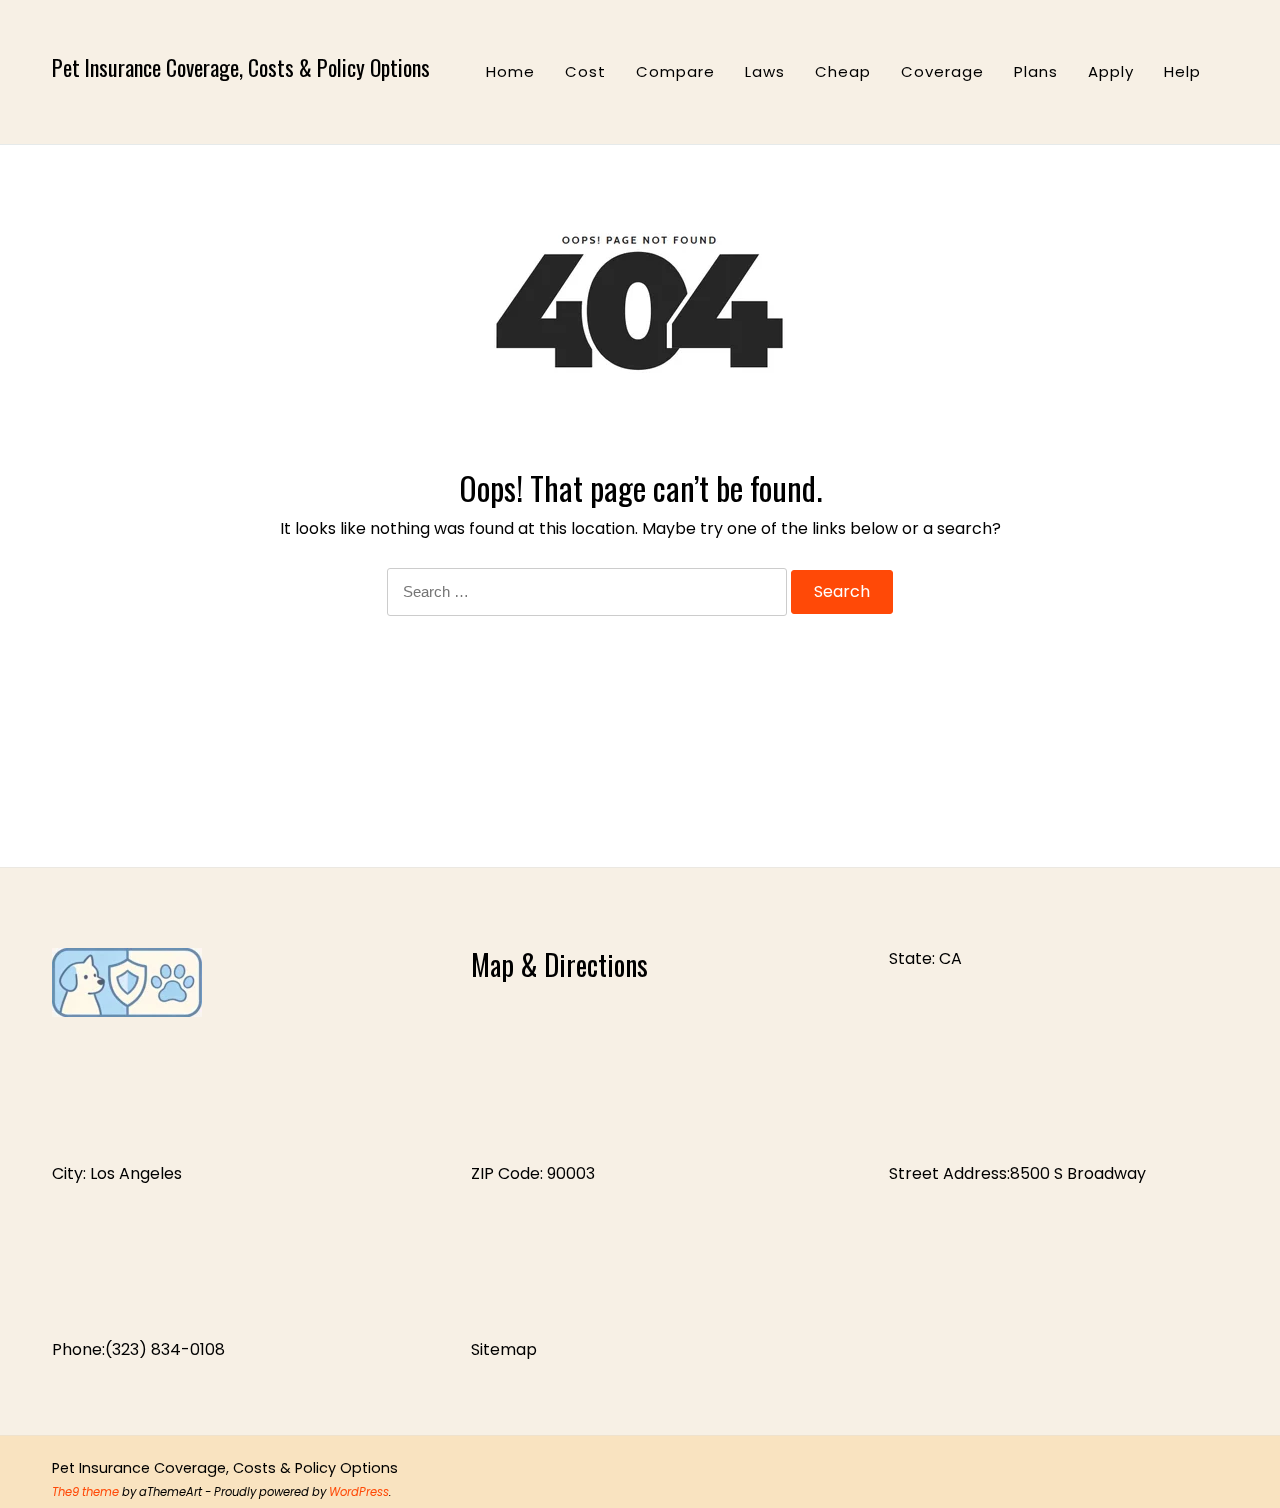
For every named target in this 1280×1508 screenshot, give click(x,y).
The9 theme (85, 1492)
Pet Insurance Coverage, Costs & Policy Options (241, 67)
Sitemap (504, 1349)
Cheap (843, 71)
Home (510, 71)
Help (1182, 71)
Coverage (942, 71)
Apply (1111, 71)
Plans (1036, 71)
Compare (675, 71)
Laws (765, 71)
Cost (585, 71)
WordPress (359, 1492)
